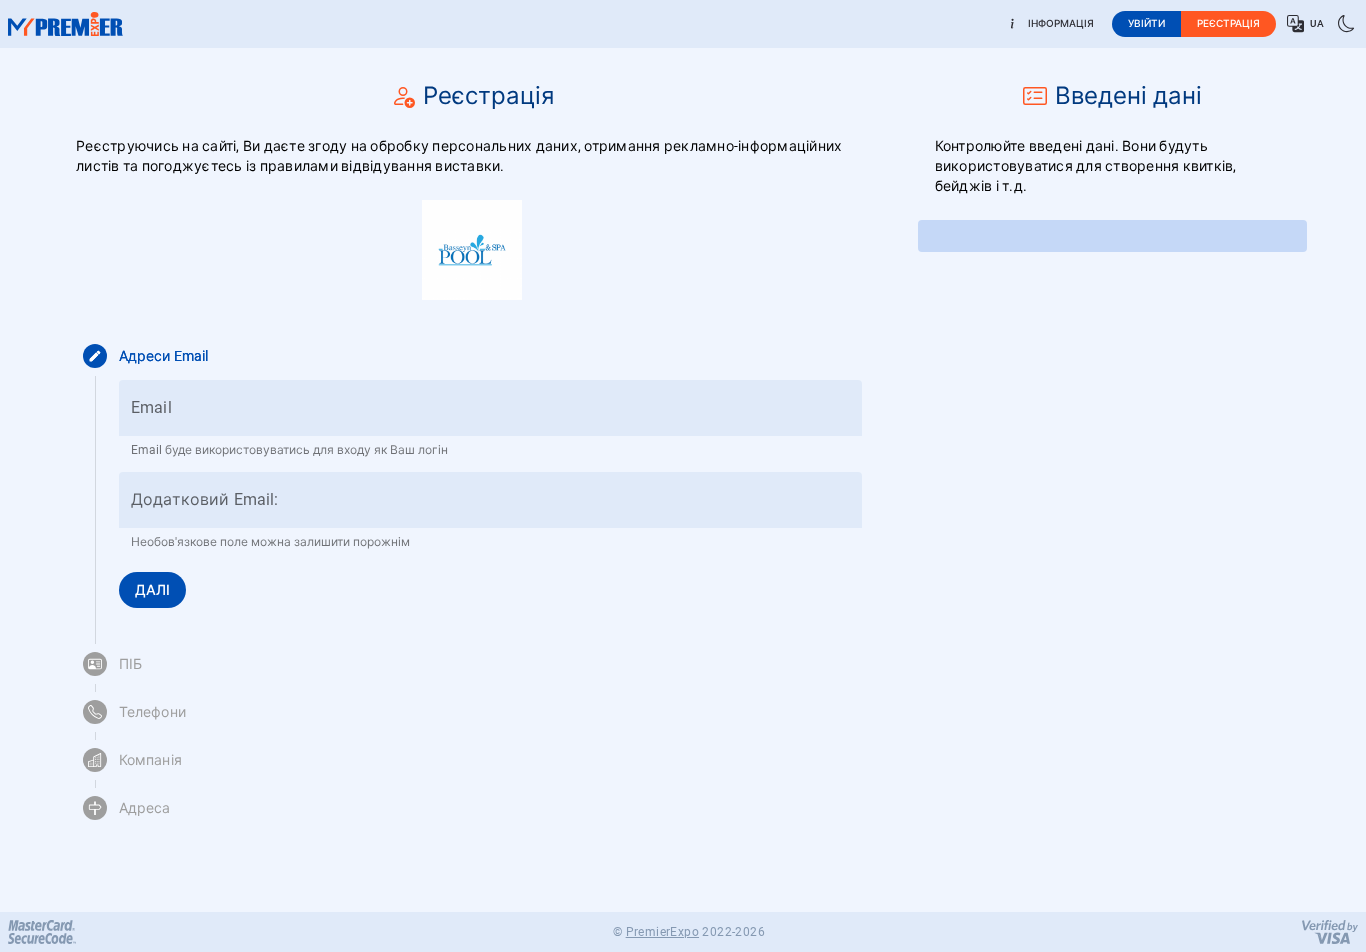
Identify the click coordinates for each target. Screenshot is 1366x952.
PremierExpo (662, 932)
